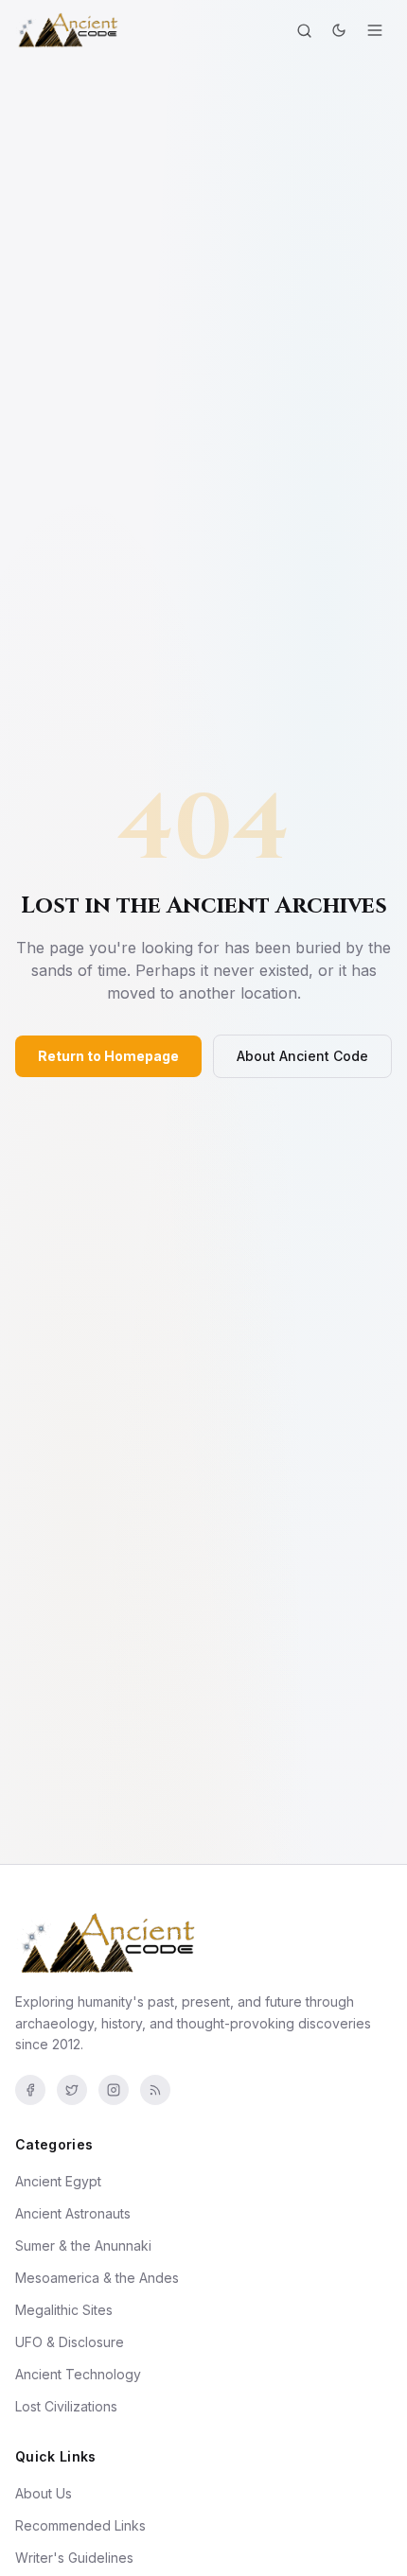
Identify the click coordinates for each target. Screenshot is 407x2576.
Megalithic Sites (64, 2310)
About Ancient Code (302, 1056)
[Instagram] (114, 2090)
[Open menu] (375, 30)
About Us (44, 2493)
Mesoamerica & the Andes (97, 2278)
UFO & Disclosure (70, 2342)
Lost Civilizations (66, 2406)
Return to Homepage (108, 1056)
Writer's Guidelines (74, 2558)
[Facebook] (30, 2090)
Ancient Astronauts (73, 2213)
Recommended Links (80, 2525)
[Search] (304, 31)
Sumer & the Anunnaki (83, 2245)
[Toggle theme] (339, 30)
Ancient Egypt (58, 2181)
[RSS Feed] (155, 2090)
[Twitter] (72, 2090)
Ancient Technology (78, 2374)
